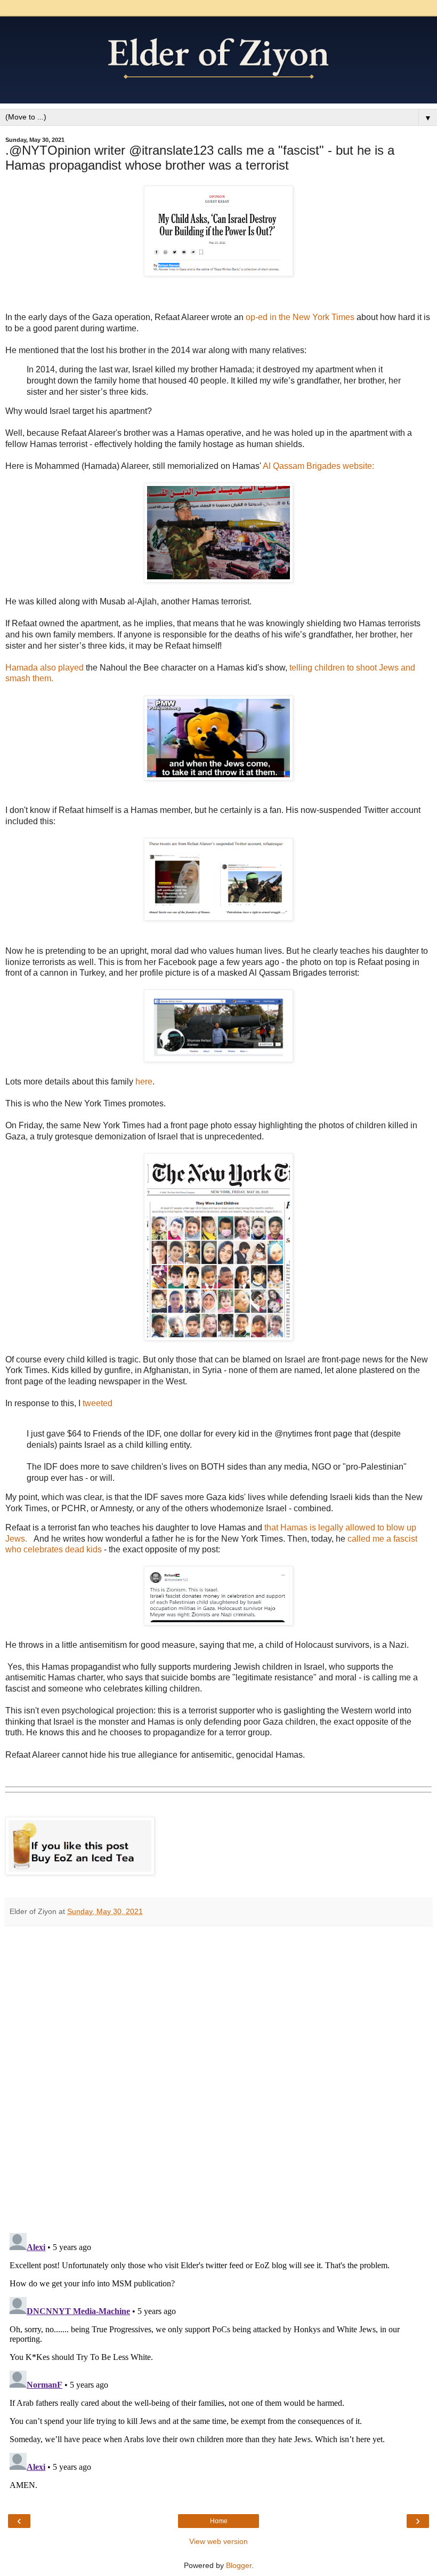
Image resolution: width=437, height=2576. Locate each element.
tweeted (98, 1403)
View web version (218, 2541)
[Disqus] (218, 2076)
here (144, 1082)
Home (219, 2521)
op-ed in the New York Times (299, 317)
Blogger (239, 2565)
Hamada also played (44, 668)
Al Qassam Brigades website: (318, 466)
